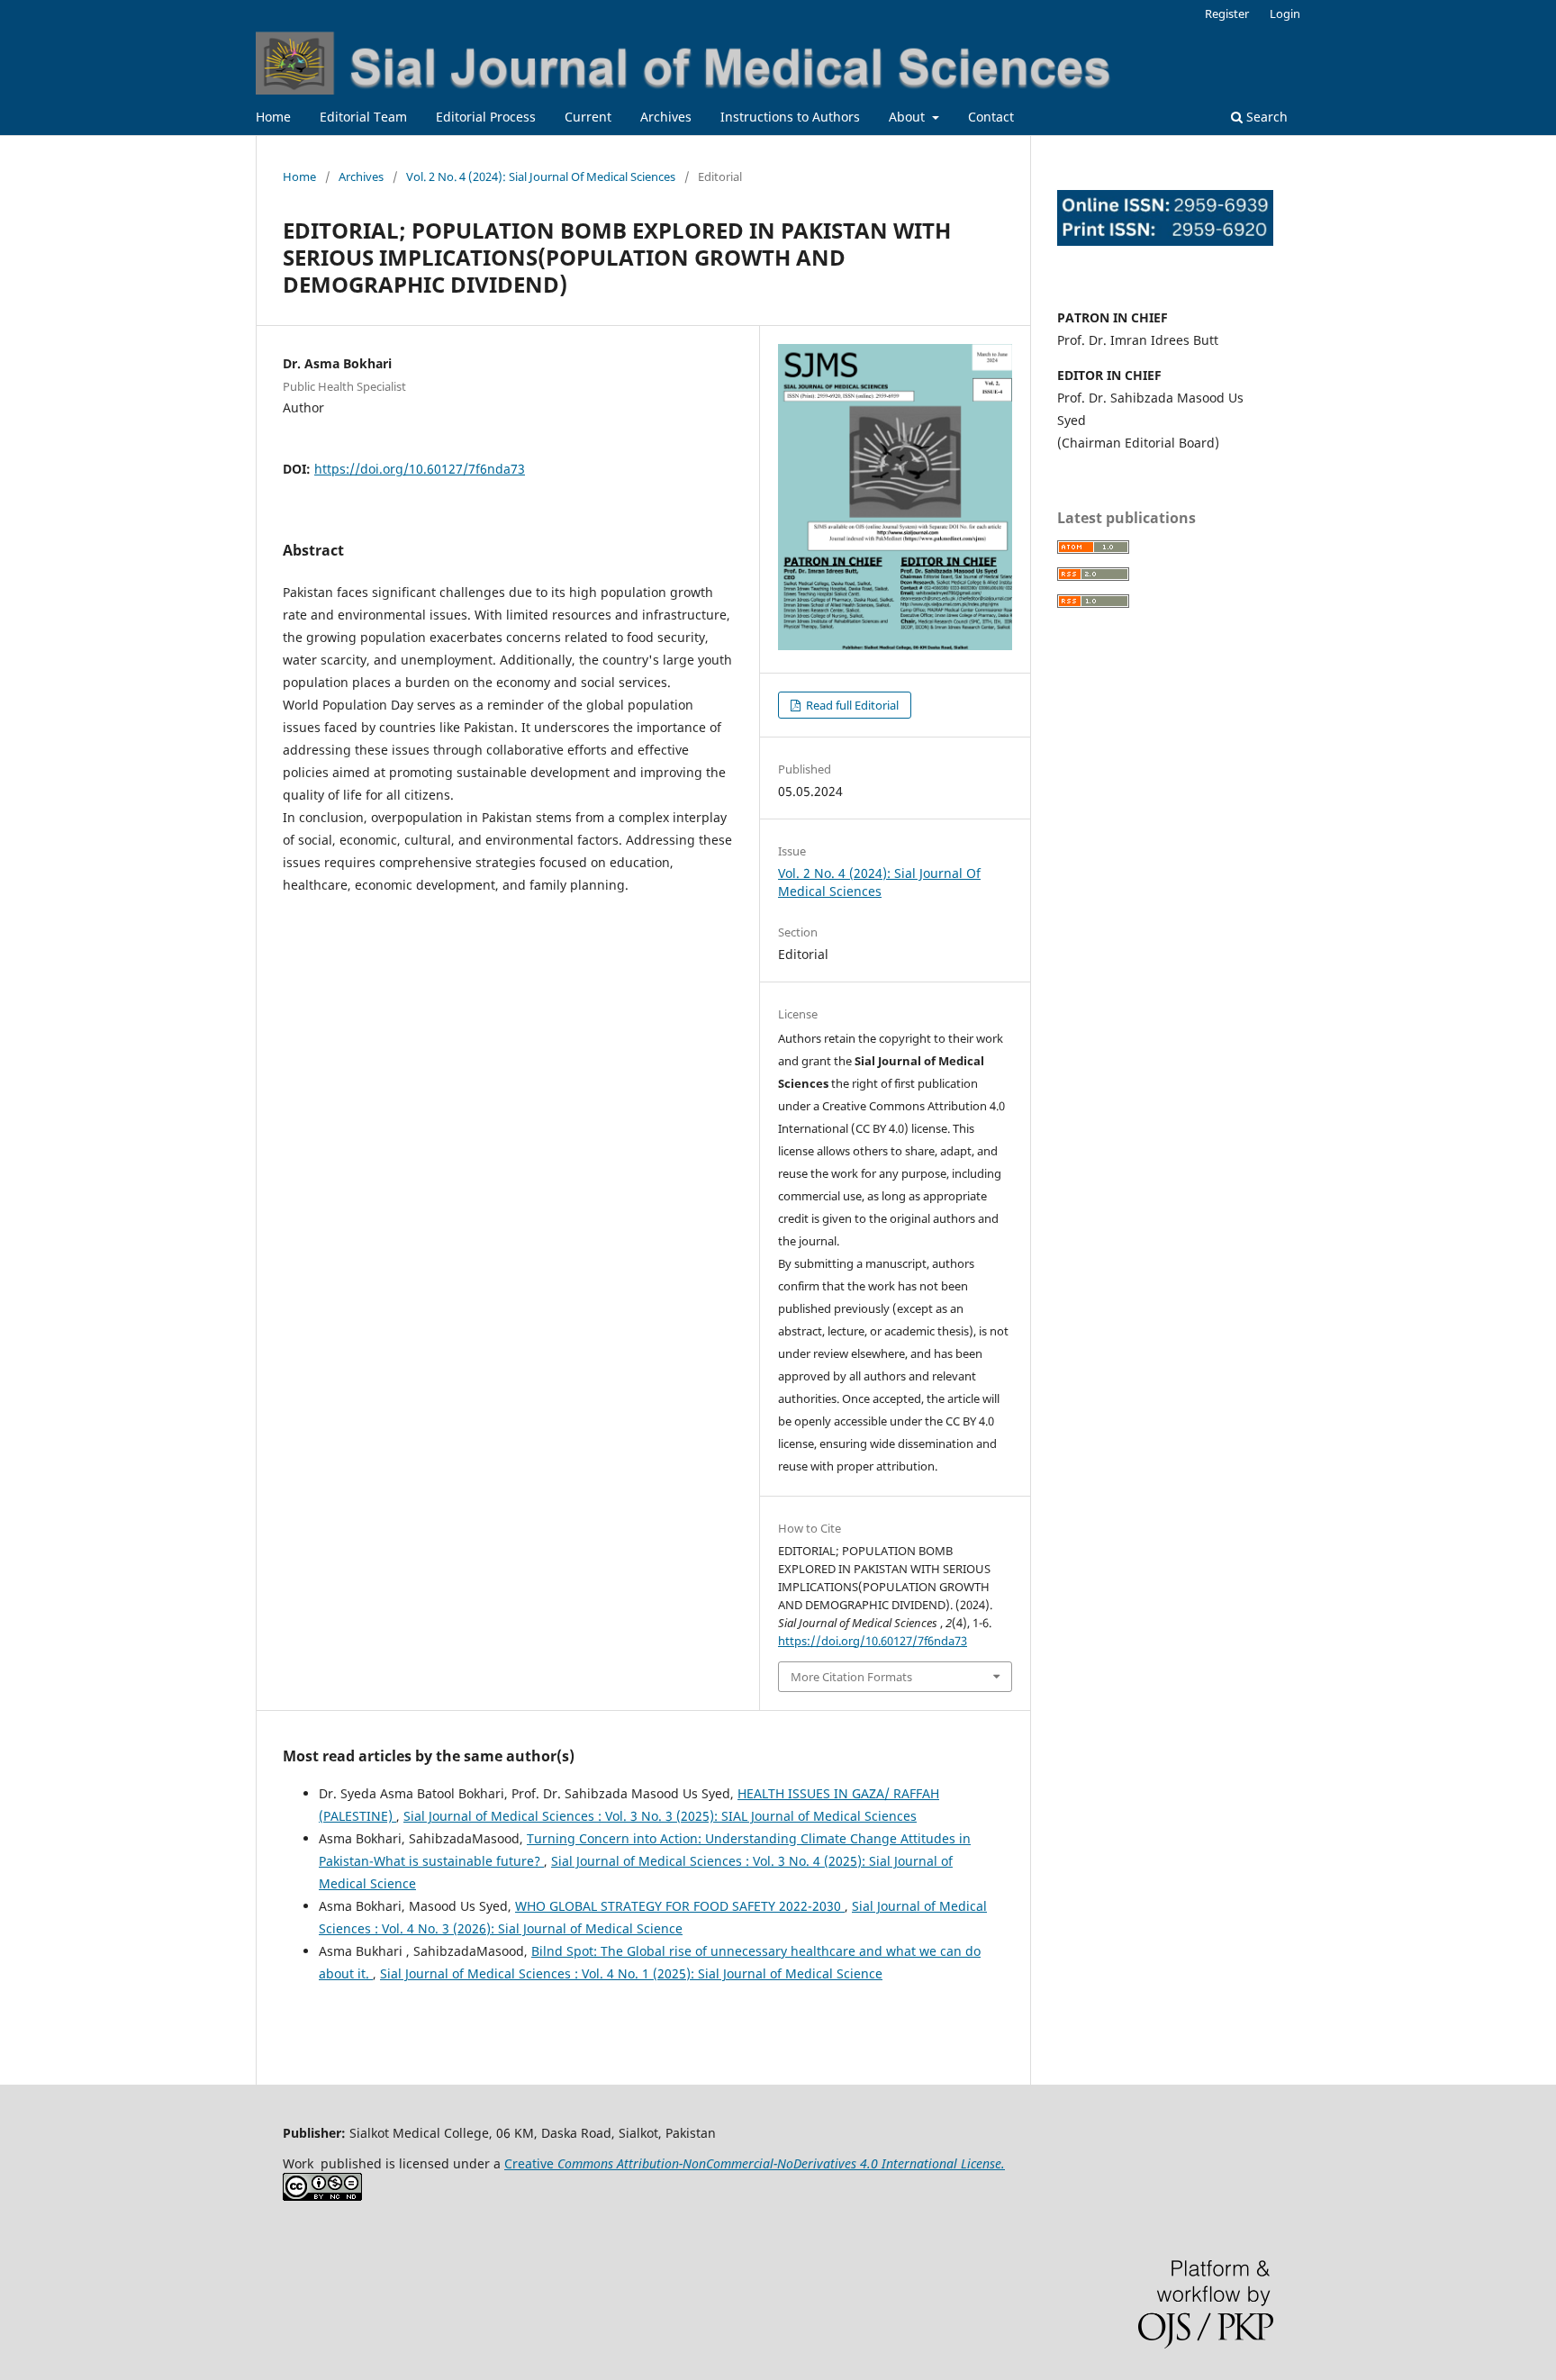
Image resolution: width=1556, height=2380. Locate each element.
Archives (666, 117)
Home (273, 117)
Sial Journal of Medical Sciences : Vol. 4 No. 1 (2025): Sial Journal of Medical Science (631, 1973)
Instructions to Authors (790, 117)
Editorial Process (486, 117)
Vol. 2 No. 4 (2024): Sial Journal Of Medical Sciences (541, 176)
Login (1285, 14)
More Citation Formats (851, 1677)
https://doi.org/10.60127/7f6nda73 (420, 469)
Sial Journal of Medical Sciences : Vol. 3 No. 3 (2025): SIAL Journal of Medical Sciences (660, 1816)
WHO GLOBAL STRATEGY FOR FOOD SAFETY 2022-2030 (680, 1906)
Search (1265, 117)
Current (588, 117)
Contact (991, 117)
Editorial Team (363, 117)
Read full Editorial (851, 705)
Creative (755, 2163)
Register (1227, 14)
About (909, 117)
